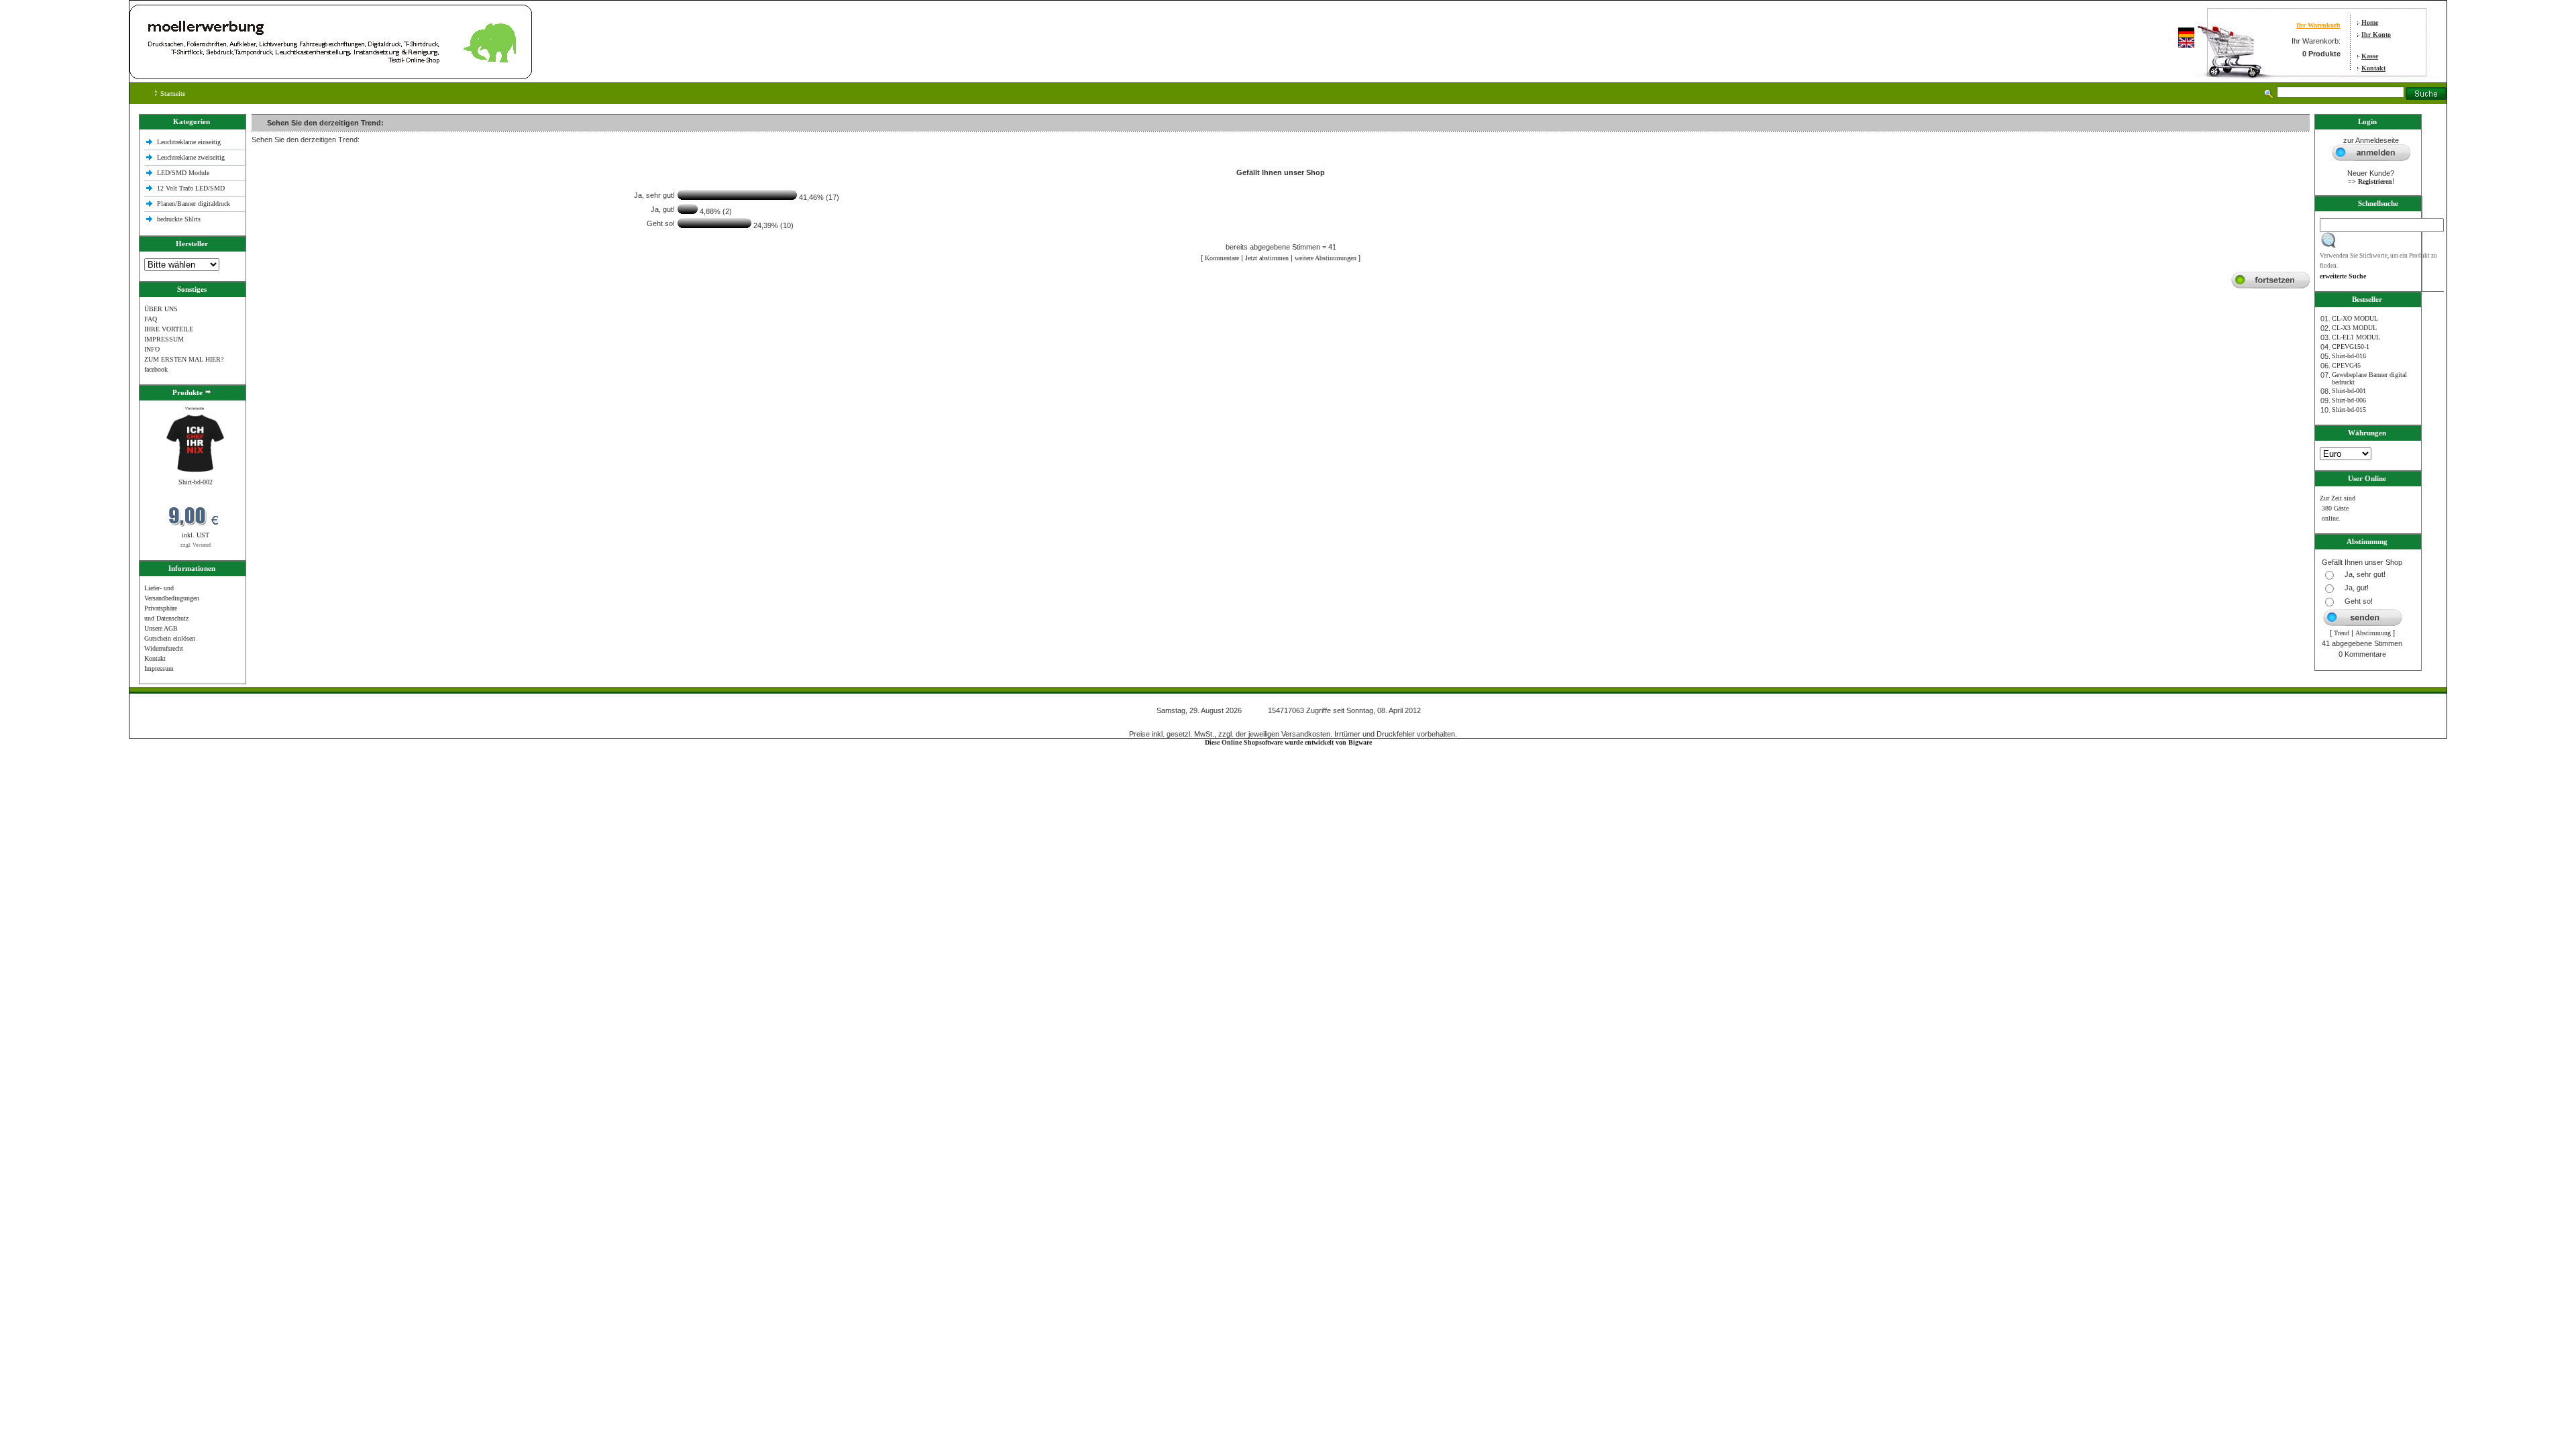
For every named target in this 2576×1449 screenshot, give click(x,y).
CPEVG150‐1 (2351, 346)
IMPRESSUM (164, 339)
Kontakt (2373, 68)
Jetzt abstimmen (1267, 258)
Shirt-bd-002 (196, 482)
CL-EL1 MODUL (2356, 337)
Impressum (159, 668)
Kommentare (1222, 258)
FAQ (151, 319)
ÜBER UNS (161, 309)
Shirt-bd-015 (2349, 410)
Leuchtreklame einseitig (190, 142)
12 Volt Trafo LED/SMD (191, 188)
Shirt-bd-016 (2349, 356)
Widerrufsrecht (164, 648)
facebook (156, 369)
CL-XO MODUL (2355, 318)
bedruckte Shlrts (179, 219)
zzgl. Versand (196, 545)
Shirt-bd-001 (2349, 391)
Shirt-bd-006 (2349, 400)
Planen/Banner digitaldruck (194, 204)
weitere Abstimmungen (1326, 258)
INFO (152, 349)
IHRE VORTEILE (169, 329)
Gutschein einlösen (170, 638)
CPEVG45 (2346, 365)
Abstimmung (2373, 633)
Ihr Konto (2376, 35)
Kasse (2370, 56)
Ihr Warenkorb (2318, 25)
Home (2370, 22)
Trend (2342, 633)
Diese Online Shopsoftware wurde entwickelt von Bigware (1288, 742)
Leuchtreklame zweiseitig (192, 157)
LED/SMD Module (183, 173)
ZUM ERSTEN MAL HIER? (184, 359)
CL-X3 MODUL (2354, 328)
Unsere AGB (161, 628)
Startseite (172, 94)
